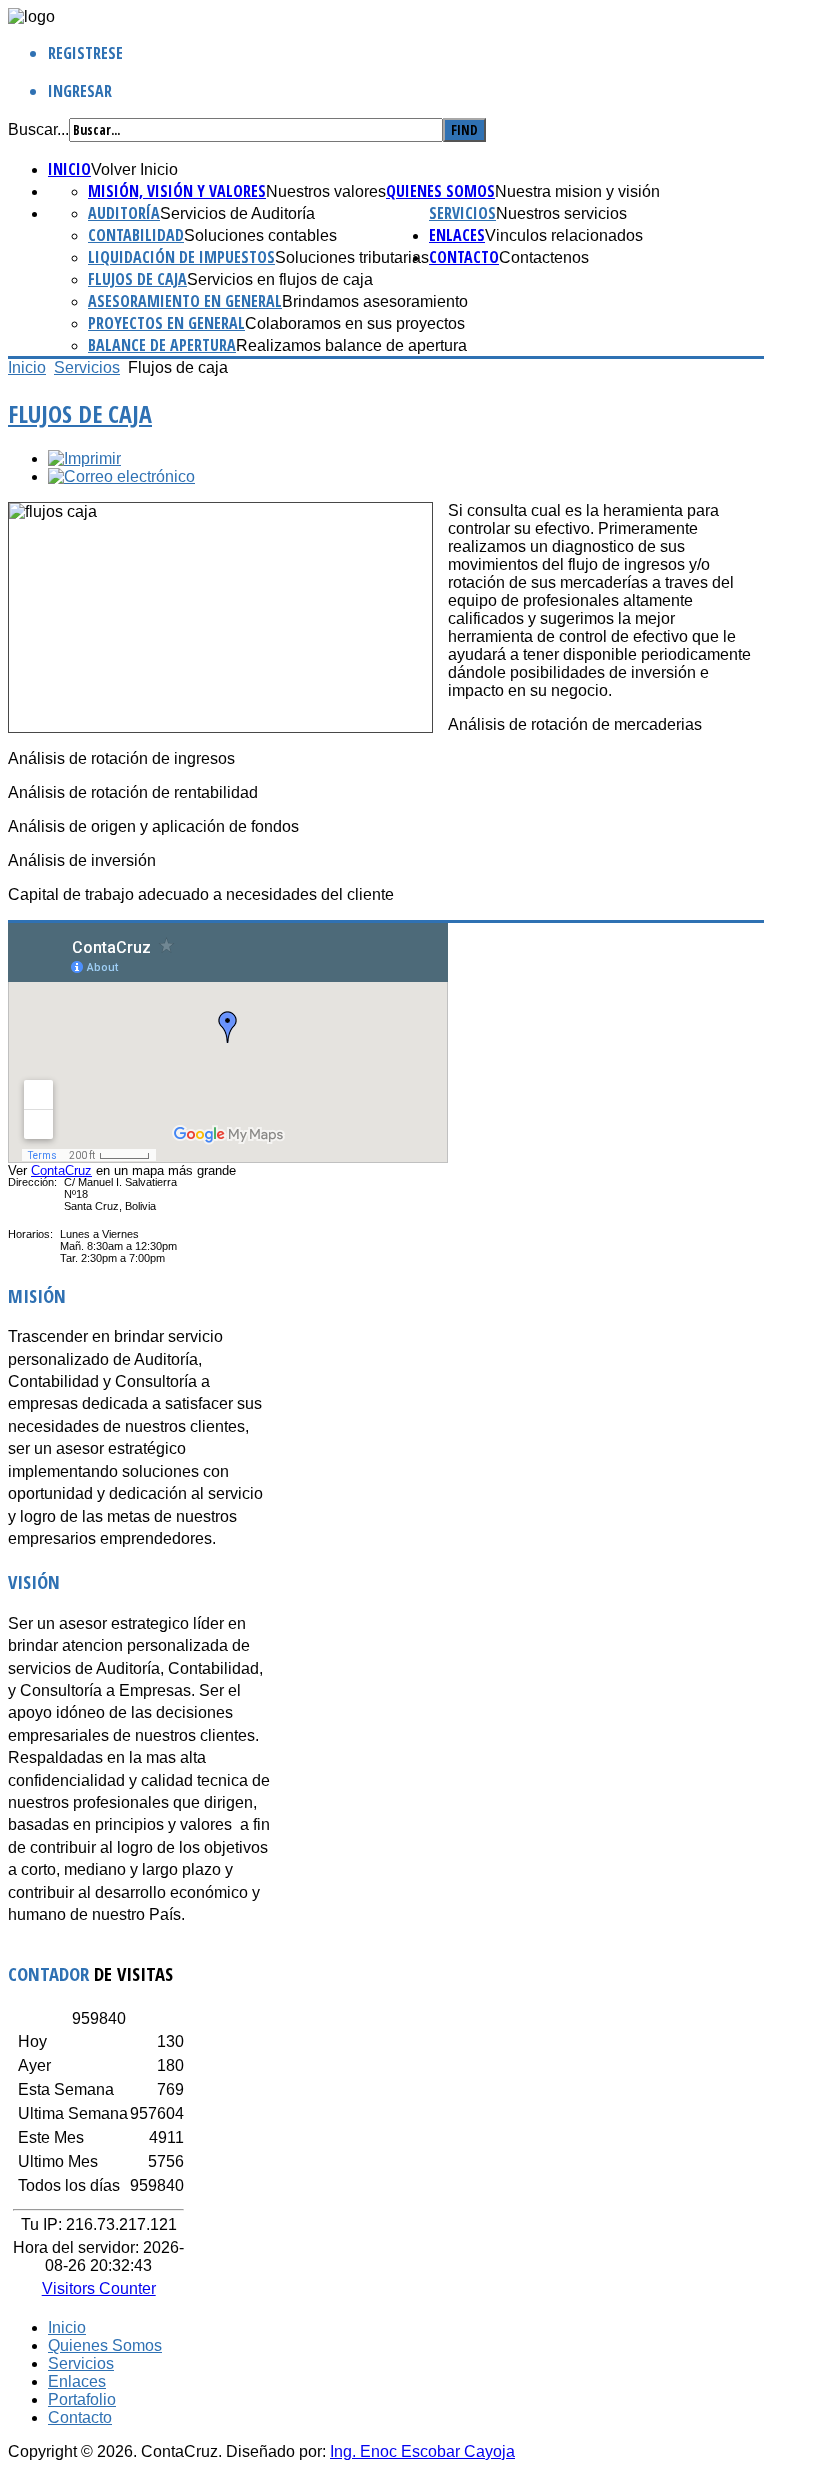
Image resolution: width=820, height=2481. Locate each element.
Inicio (69, 169)
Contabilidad (136, 235)
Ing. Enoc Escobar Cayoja (422, 2451)
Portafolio (82, 2399)
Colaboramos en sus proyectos (355, 323)
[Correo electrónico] (121, 476)
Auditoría (124, 213)
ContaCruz (61, 1170)
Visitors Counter (99, 2288)
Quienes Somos (440, 191)
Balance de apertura (162, 345)
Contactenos (544, 257)
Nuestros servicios (561, 213)
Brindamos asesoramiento (375, 301)
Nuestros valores (326, 191)
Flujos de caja (137, 279)
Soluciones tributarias (352, 257)
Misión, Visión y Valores (177, 191)
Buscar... (38, 129)
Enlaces (457, 235)
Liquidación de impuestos (181, 257)
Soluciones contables (260, 235)
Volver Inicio (134, 169)
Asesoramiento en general (185, 301)
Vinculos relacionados (564, 235)
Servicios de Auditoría (237, 213)
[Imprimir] (84, 458)
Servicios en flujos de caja (280, 279)
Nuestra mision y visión (577, 191)
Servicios (462, 213)
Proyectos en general (166, 323)
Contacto (464, 257)
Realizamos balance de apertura (351, 345)
